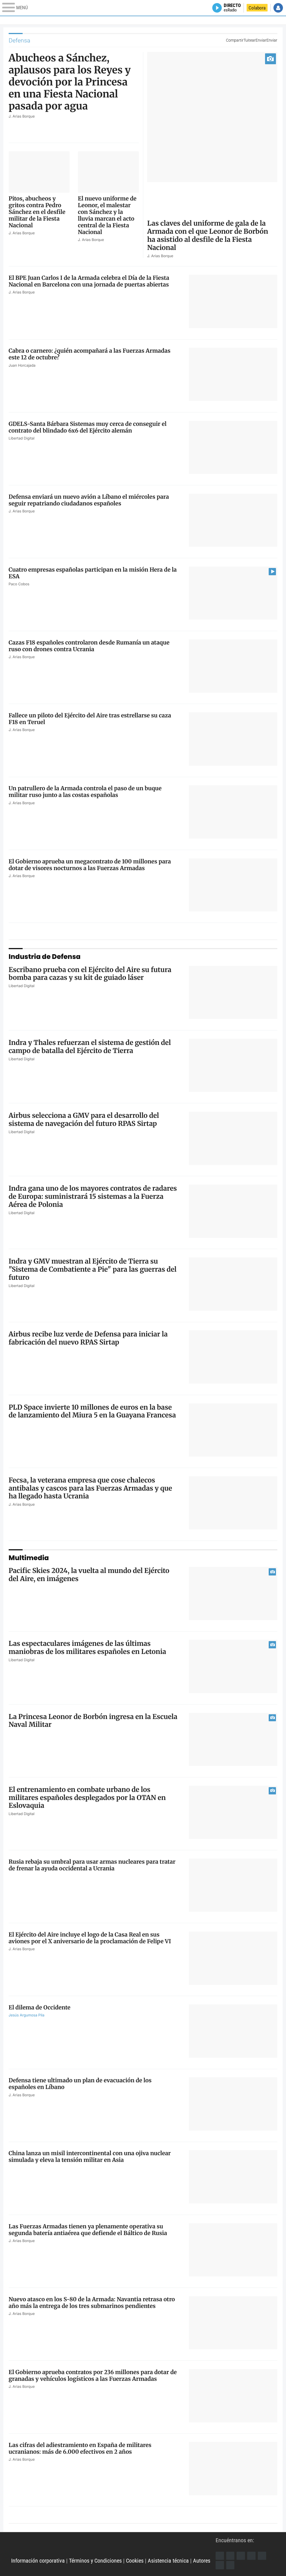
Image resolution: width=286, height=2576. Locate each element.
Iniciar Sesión (278, 8)
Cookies (135, 2561)
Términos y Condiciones (95, 2561)
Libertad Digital (113, 2547)
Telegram (220, 2565)
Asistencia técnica (168, 2561)
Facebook (220, 2556)
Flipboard (262, 2556)
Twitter (230, 2556)
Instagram (241, 2556)
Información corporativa (38, 2561)
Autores (202, 2561)
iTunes (230, 2565)
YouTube (251, 2556)
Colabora (257, 8)
